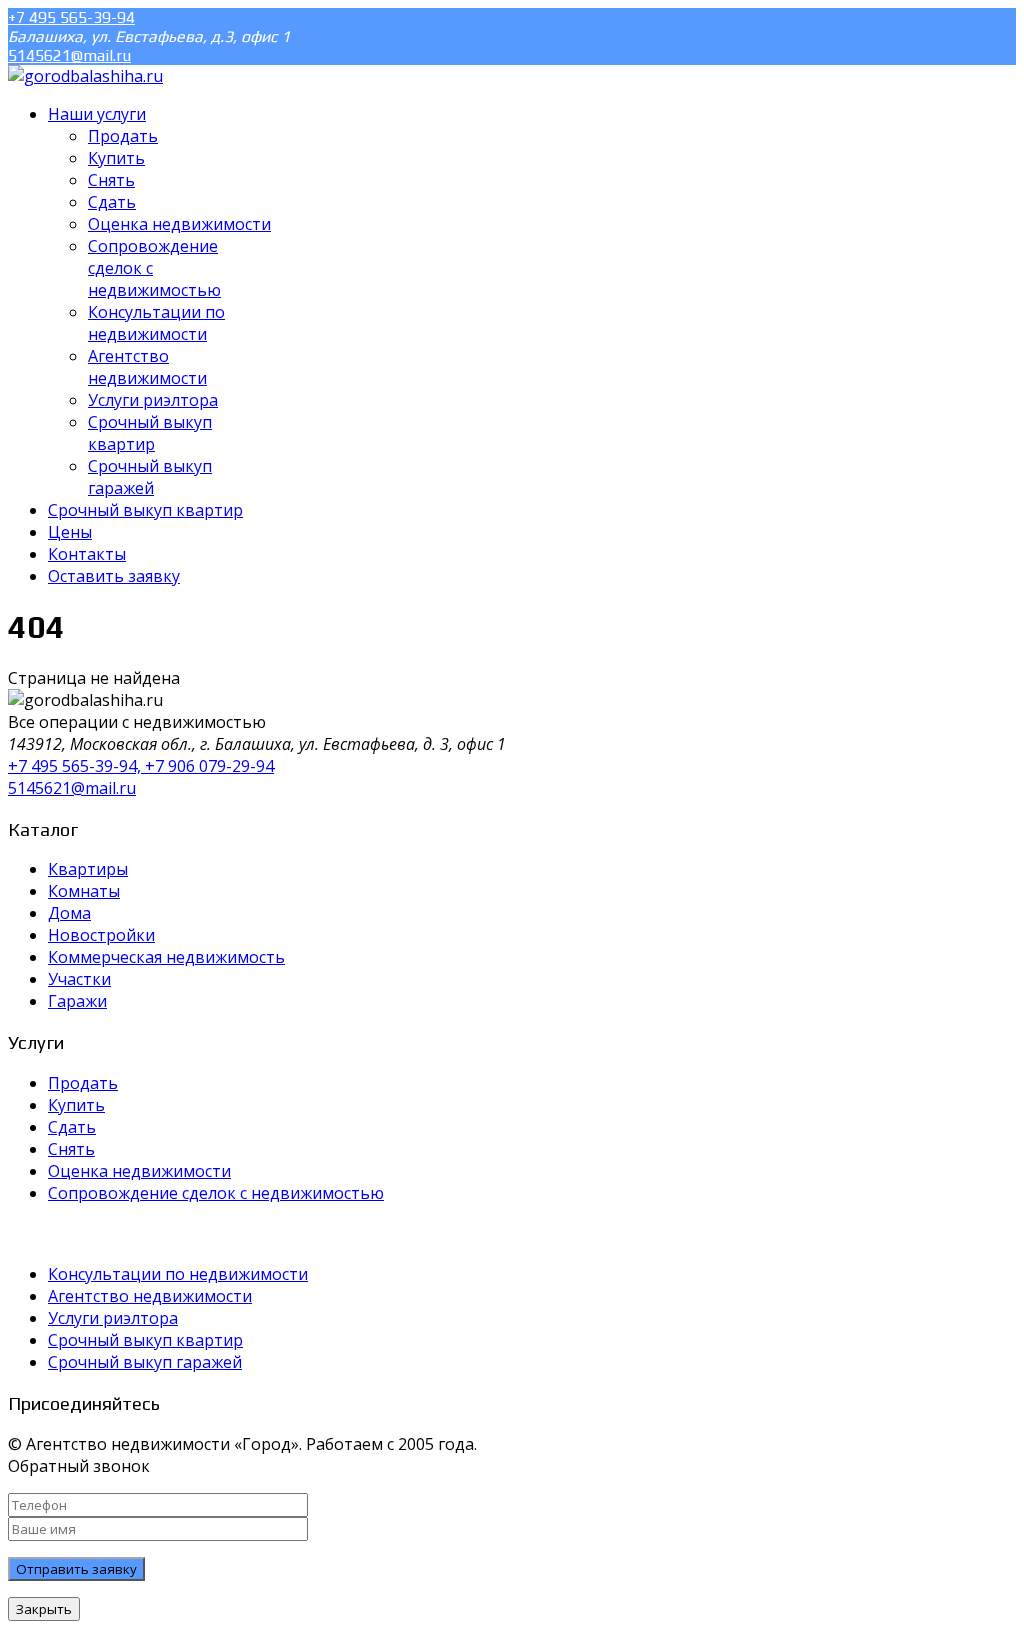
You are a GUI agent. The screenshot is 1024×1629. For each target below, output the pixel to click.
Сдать (72, 1127)
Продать (83, 1083)
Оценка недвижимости (139, 1171)
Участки (79, 979)
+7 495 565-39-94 (71, 17)
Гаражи (77, 1001)
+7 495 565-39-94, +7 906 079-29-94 (141, 766)
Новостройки (101, 935)
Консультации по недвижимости (178, 1274)
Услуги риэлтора (113, 1318)
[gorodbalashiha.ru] (85, 76)
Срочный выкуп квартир (145, 1340)
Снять (71, 1149)
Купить (76, 1105)
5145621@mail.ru (69, 55)
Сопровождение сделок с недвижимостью (216, 1193)
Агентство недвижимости (150, 1296)
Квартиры (88, 869)
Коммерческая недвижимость (166, 957)
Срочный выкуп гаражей (145, 1362)
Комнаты (84, 891)
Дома (69, 913)
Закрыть (44, 1609)
